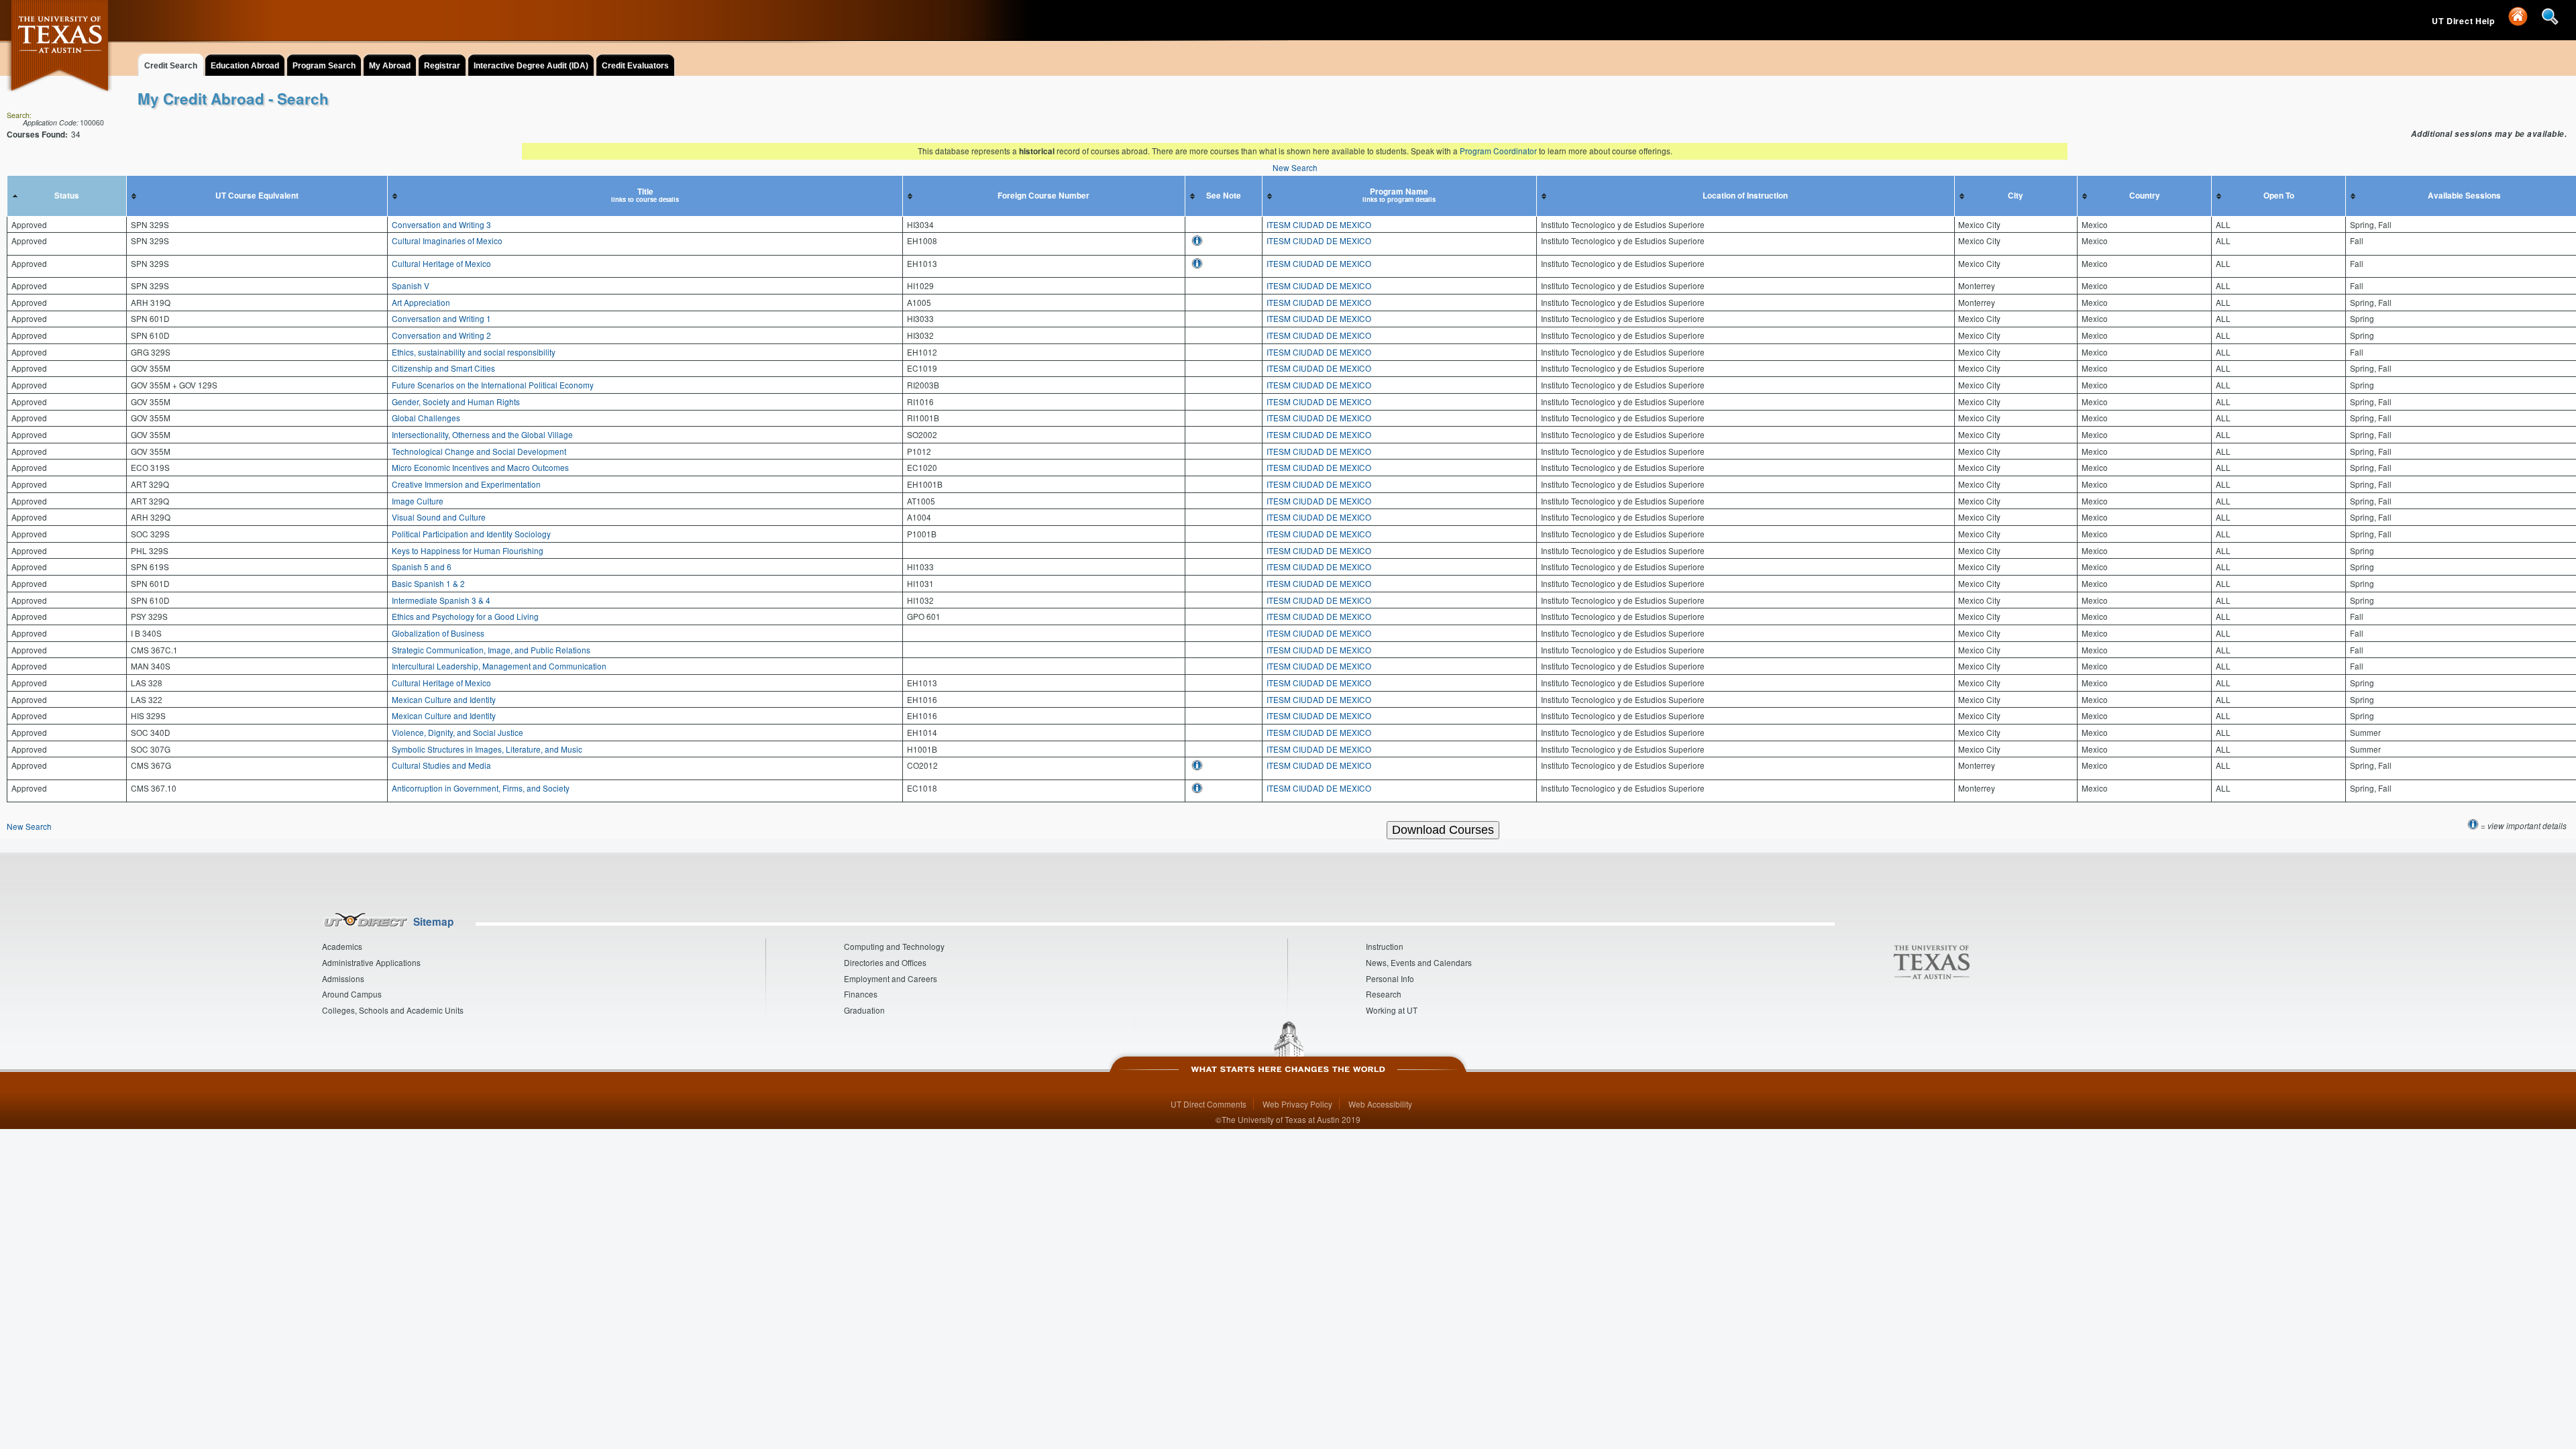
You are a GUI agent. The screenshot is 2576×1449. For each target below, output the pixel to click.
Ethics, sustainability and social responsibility (474, 352)
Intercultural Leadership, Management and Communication (499, 666)
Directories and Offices (885, 962)
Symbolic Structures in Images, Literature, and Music (487, 749)
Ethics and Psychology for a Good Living (465, 616)
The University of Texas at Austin (1281, 1119)
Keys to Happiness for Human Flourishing (468, 550)
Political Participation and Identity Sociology (471, 534)
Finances (861, 994)
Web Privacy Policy (1297, 1104)
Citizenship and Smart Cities (443, 368)
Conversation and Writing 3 (441, 224)
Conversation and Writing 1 (441, 318)
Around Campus (352, 994)
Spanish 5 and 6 (422, 567)
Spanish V (411, 285)
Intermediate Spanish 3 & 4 (441, 600)
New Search (1295, 167)
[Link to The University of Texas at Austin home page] (1931, 963)
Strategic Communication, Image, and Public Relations (491, 650)
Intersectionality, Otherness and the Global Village (482, 434)
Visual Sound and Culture (439, 517)
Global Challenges (426, 418)
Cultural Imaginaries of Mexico (447, 240)
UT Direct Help (2465, 21)
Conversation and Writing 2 (441, 335)
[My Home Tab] (2519, 21)
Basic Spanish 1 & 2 (428, 583)
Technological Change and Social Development (479, 451)
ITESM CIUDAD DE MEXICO (1319, 224)
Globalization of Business (438, 633)
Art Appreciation (421, 302)
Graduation (864, 1010)
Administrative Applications (371, 962)
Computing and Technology (894, 946)
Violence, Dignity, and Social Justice (458, 732)
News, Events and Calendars (1419, 962)
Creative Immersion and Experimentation (466, 484)
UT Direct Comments (1209, 1104)
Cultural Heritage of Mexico (441, 263)
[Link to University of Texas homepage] (60, 53)
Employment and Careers (891, 978)
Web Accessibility (1380, 1104)
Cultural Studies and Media (441, 765)
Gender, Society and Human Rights (456, 401)
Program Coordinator (1498, 151)
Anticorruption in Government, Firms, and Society (481, 788)
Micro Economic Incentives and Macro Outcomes (480, 467)
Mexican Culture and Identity (444, 699)
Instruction (1385, 946)
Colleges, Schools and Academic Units (393, 1010)
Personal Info (1390, 978)
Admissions (343, 978)
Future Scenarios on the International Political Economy (493, 385)
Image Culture (418, 501)
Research (1384, 994)
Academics (342, 946)
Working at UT (1392, 1010)
